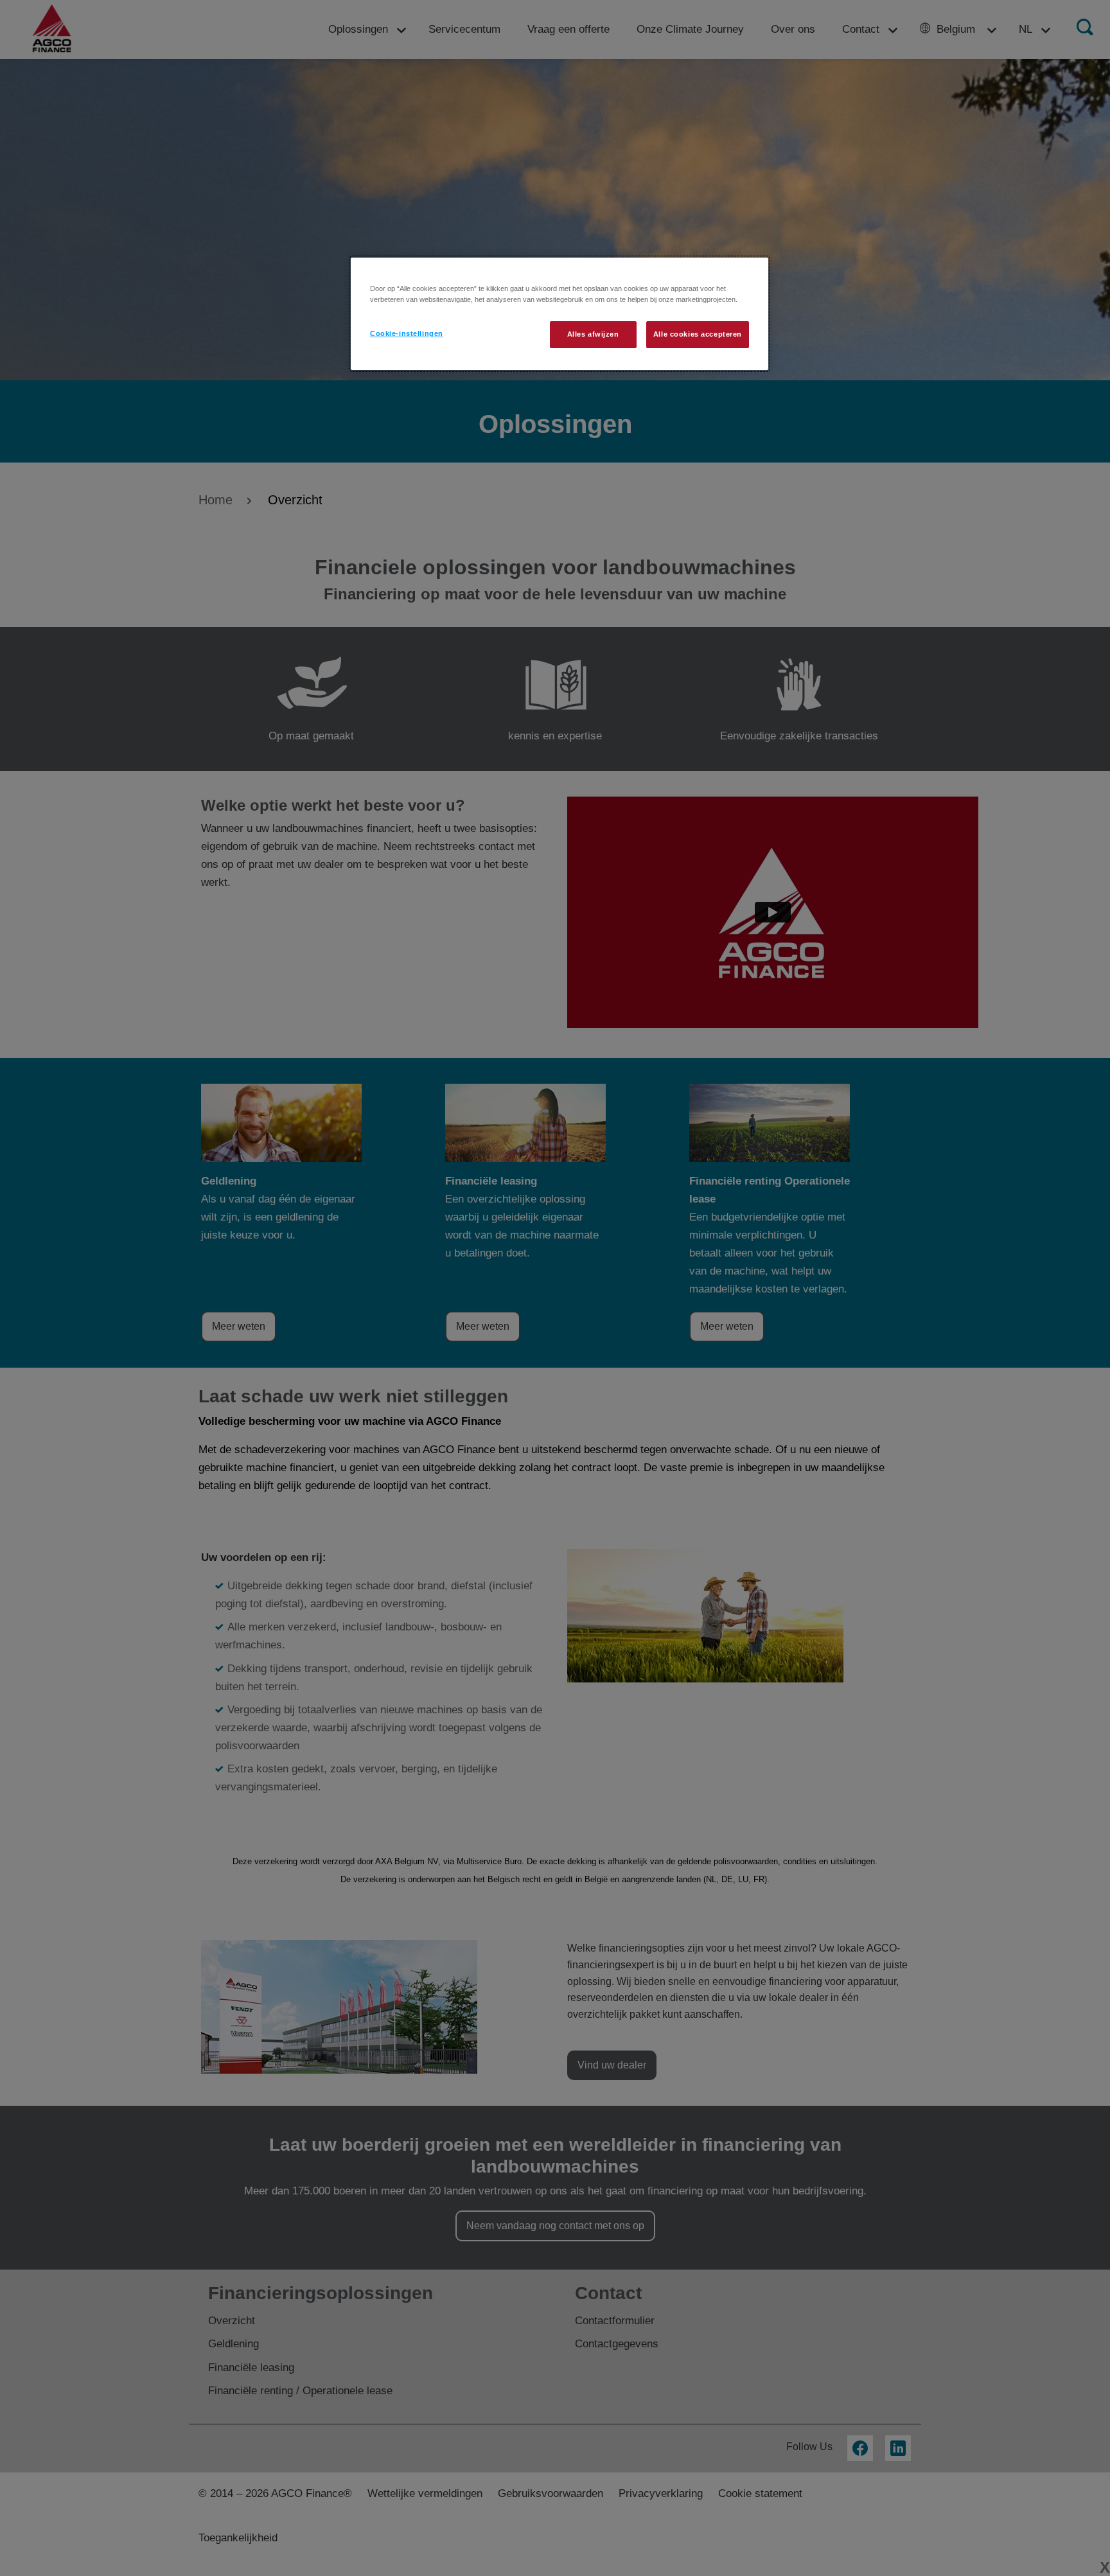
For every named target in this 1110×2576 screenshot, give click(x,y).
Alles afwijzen (593, 334)
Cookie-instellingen (407, 333)
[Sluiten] (750, 273)
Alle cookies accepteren (698, 334)
